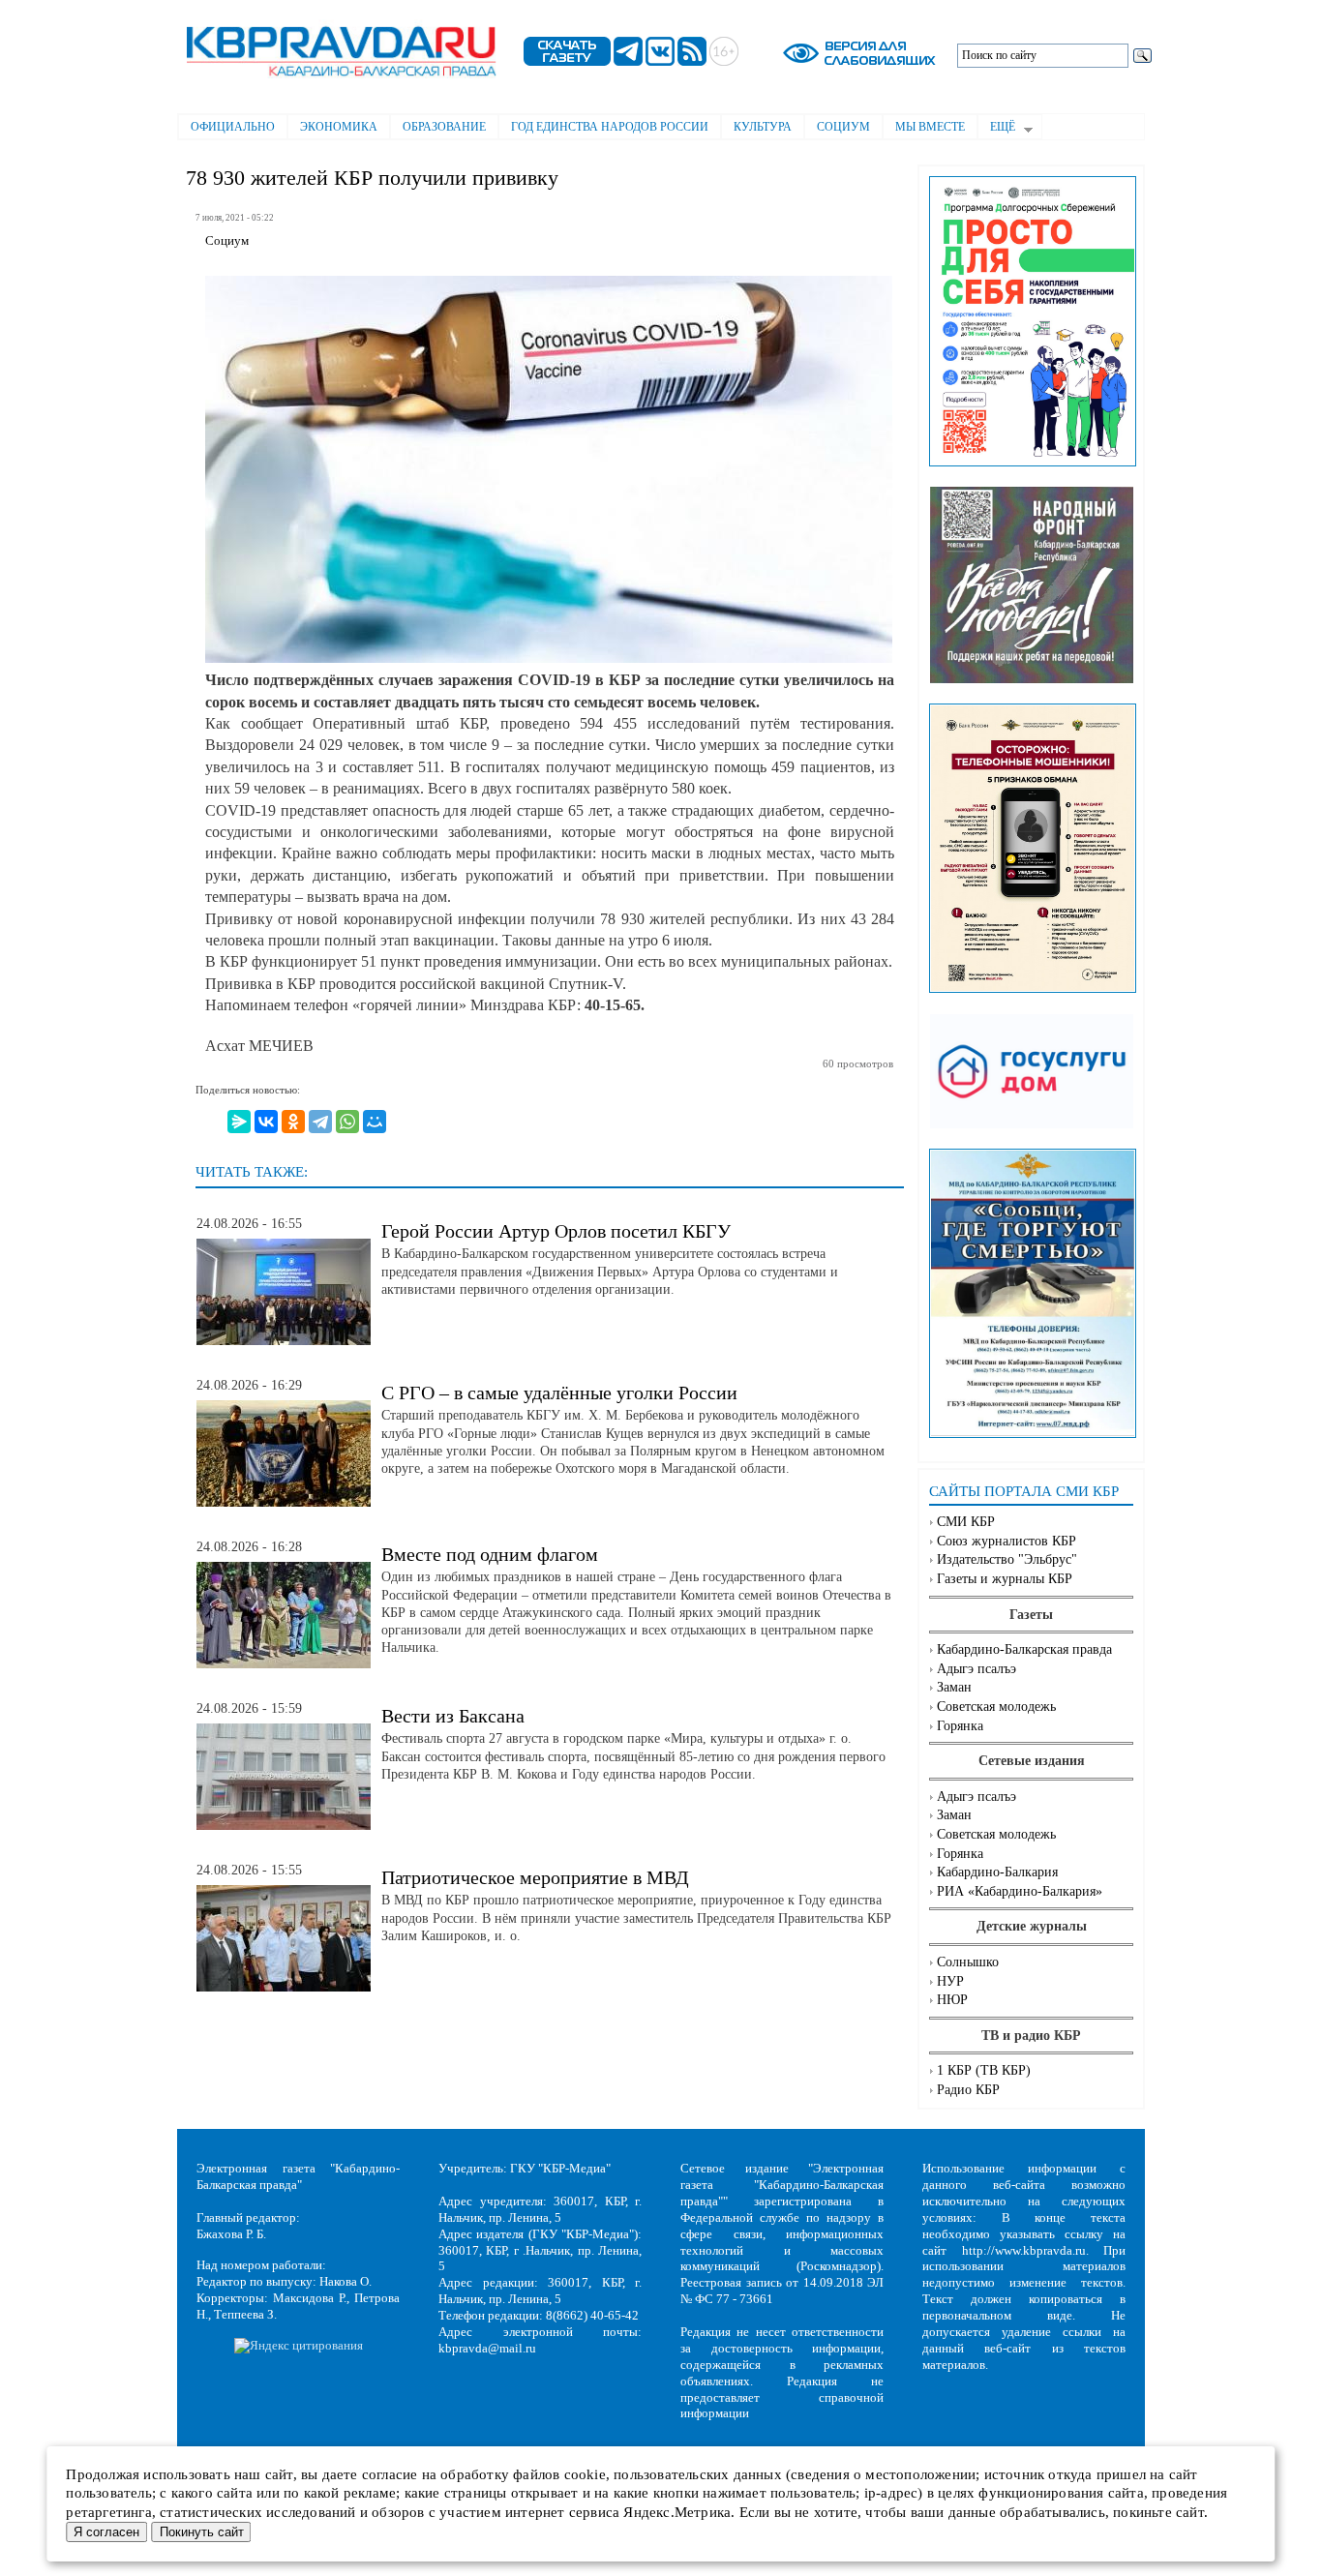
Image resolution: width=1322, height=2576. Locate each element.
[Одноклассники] (293, 1122)
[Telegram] (320, 1122)
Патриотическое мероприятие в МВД (535, 1877)
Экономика (339, 127)
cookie (585, 2474)
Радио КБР (968, 2090)
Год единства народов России (610, 127)
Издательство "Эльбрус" (1007, 1559)
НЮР (952, 2000)
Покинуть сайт (202, 2532)
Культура (763, 127)
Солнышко (968, 1962)
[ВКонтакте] (266, 1122)
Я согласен (106, 2532)
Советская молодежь (996, 1707)
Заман (954, 1687)
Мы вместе (930, 127)
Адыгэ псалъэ (976, 1669)
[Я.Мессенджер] (239, 1122)
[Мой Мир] (375, 1122)
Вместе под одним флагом (490, 1554)
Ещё (996, 129)
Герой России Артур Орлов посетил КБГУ (556, 1231)
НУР (950, 1981)
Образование (444, 127)
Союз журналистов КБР (1007, 1541)
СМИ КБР (966, 1522)
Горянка (960, 1726)
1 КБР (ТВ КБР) (984, 2070)
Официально (233, 127)
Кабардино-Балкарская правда (1024, 1649)
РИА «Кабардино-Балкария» (1020, 1891)
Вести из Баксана (453, 1716)
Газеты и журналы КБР (1005, 1579)
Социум (843, 127)
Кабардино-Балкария (997, 1872)
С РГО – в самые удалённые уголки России (559, 1393)
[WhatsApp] (347, 1122)
